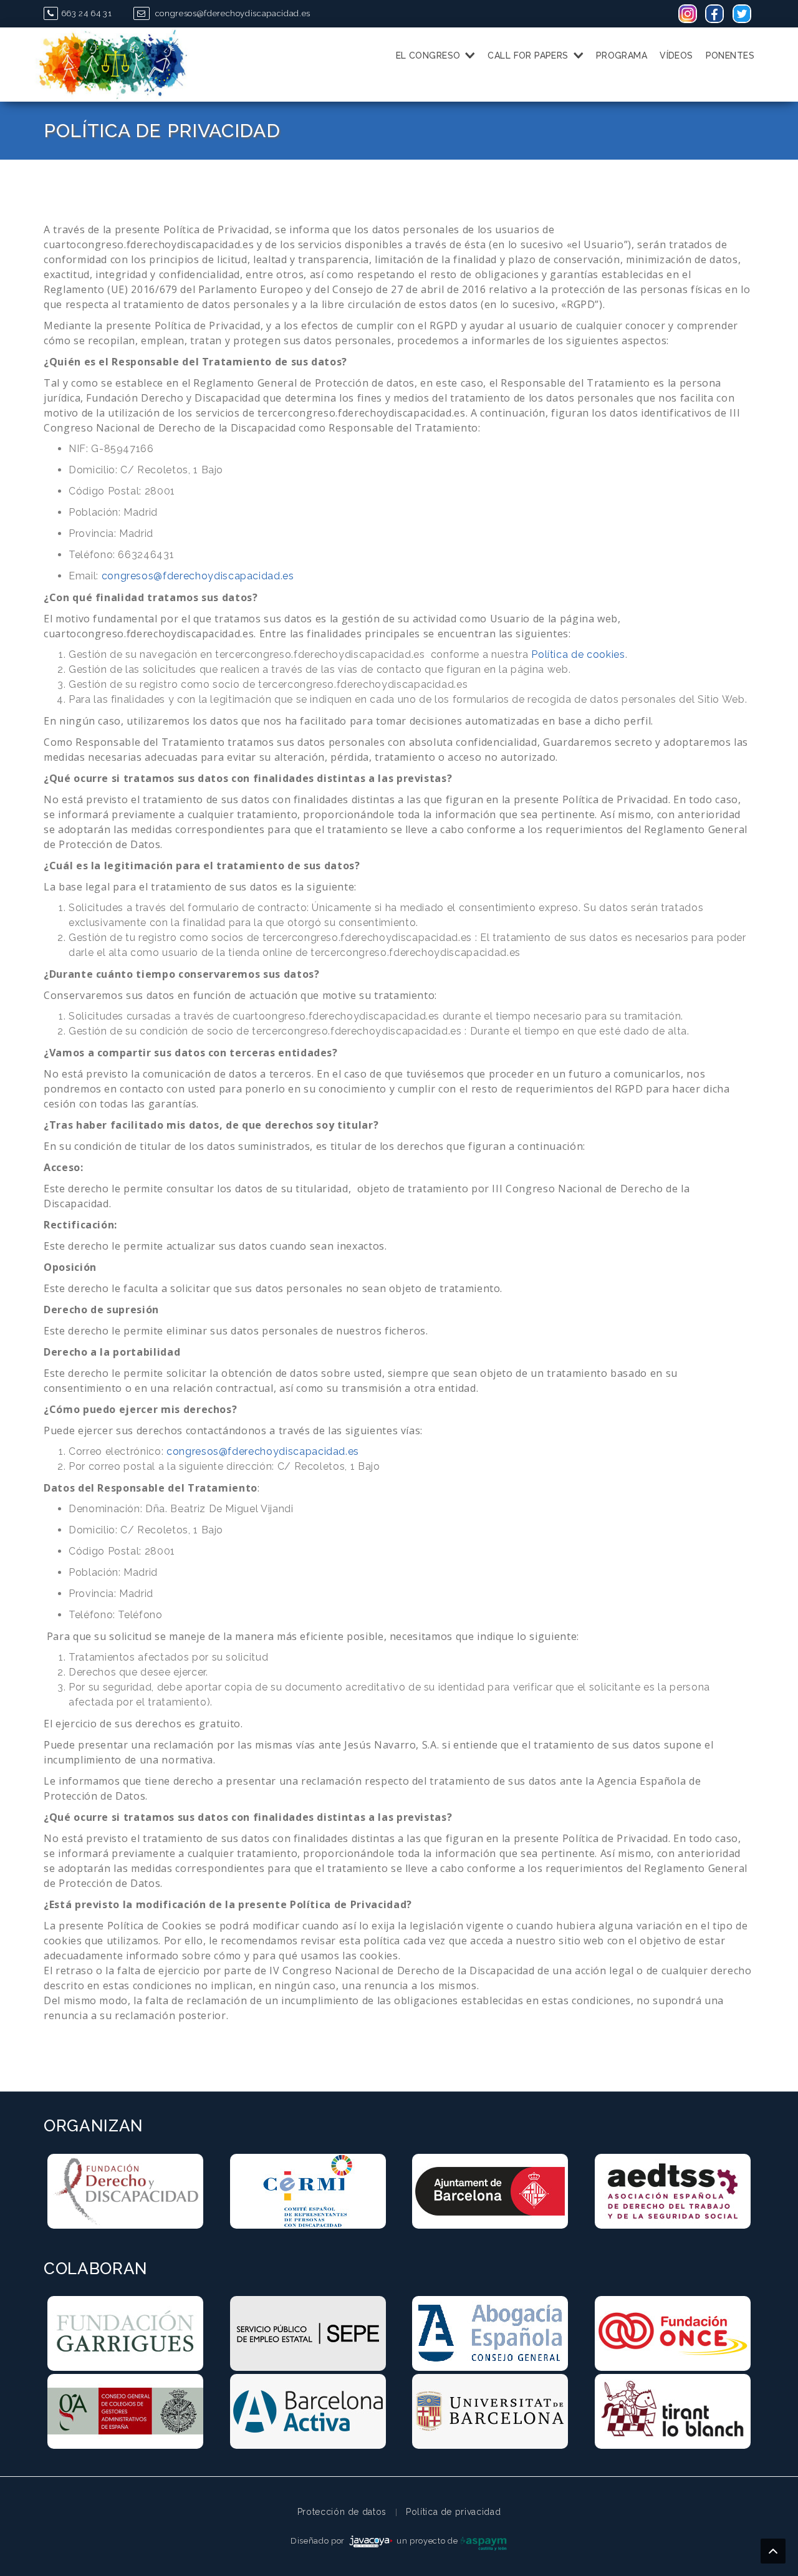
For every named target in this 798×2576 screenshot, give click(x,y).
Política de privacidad (453, 2512)
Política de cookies (578, 654)
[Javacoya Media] (371, 2541)
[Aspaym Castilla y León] (484, 2541)
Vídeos (676, 55)
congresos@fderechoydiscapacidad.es (231, 13)
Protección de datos (342, 2512)
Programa (622, 55)
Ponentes (730, 55)
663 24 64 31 (86, 13)
